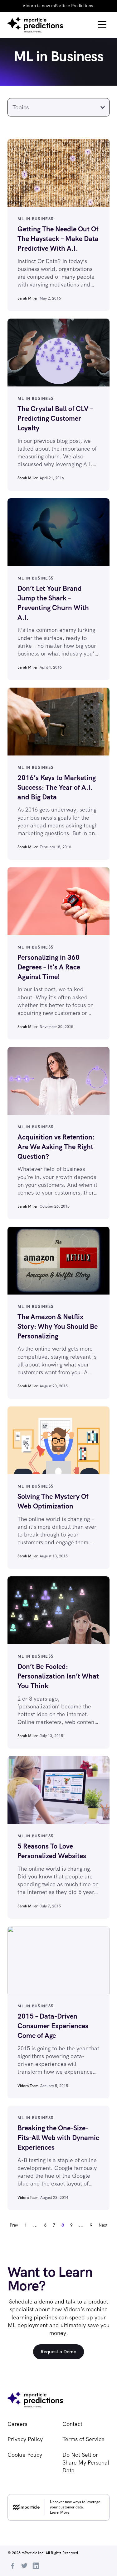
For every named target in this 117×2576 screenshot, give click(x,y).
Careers (17, 2424)
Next (103, 2225)
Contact (72, 2424)
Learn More (60, 2512)
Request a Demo (58, 2352)
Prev (14, 2225)
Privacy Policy (25, 2439)
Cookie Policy (25, 2455)
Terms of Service (83, 2439)
